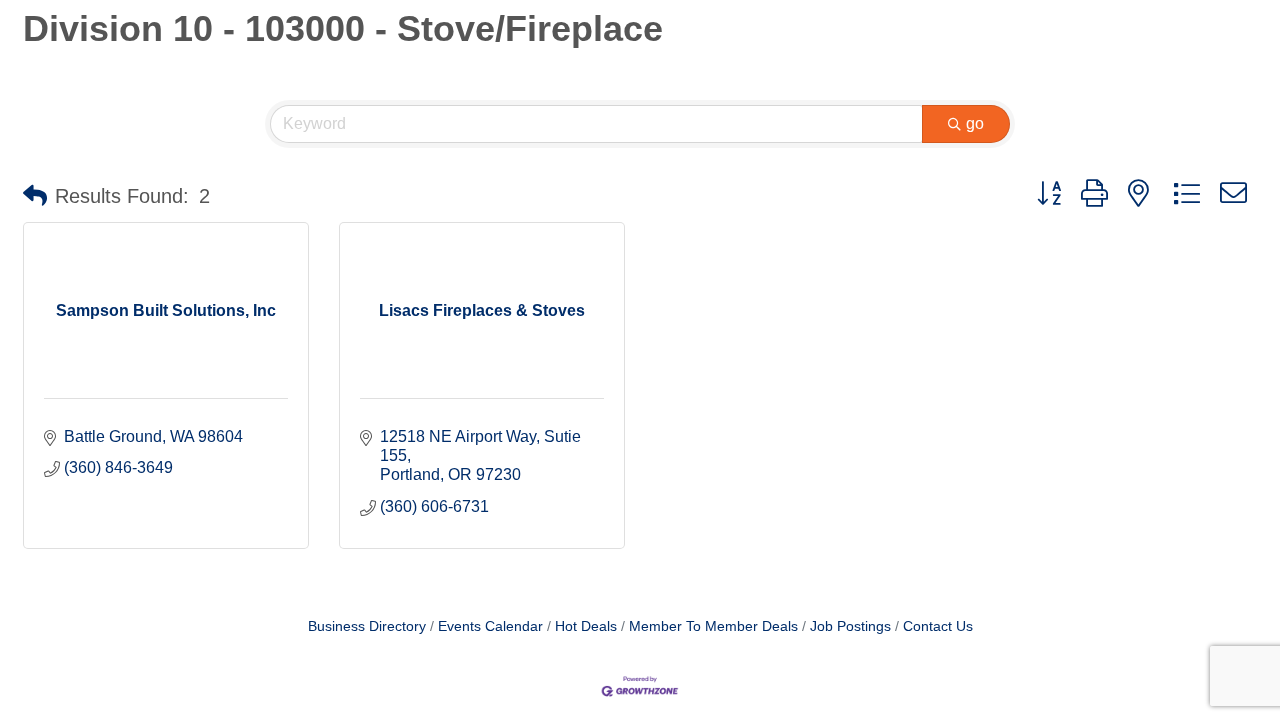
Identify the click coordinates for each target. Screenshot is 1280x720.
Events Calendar (490, 626)
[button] (35, 196)
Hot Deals (586, 626)
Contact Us (938, 626)
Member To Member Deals (713, 626)
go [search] (975, 123)
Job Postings (850, 626)
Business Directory (367, 626)
